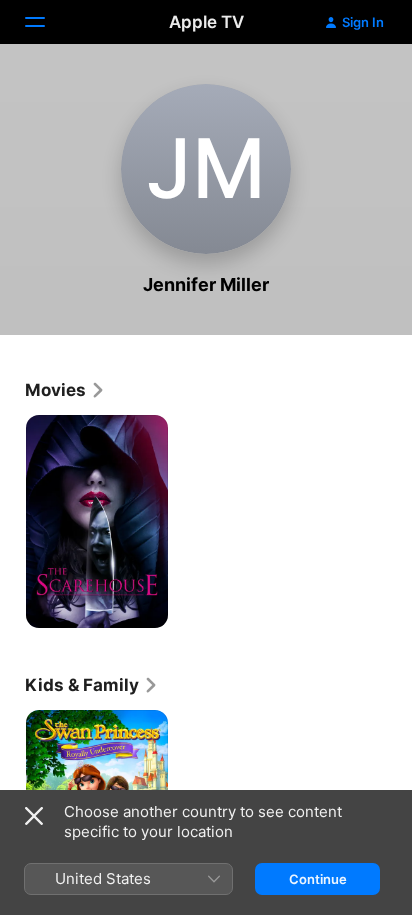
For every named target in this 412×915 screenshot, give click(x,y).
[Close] (34, 816)
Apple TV (206, 22)
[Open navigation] (47, 22)
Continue (318, 879)
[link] (65, 390)
